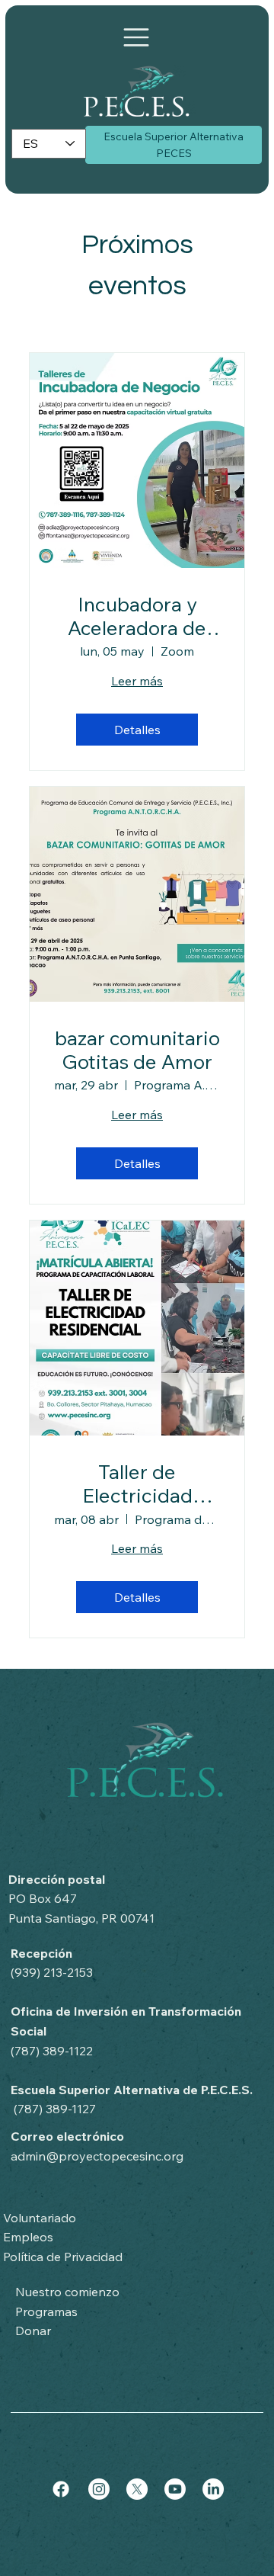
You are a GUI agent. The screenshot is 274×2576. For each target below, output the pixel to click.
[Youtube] (175, 2489)
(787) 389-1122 (52, 2051)
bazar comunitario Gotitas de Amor (137, 1050)
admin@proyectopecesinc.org (97, 2156)
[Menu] (136, 37)
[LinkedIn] (213, 2489)
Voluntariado (40, 2218)
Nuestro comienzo (67, 2292)
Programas (46, 2311)
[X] (137, 2489)
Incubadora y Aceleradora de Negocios (137, 616)
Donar (33, 2331)
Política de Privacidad (63, 2257)
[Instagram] (99, 2489)
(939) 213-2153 (52, 1972)
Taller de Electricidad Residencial (137, 1484)
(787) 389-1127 (55, 2109)
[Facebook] (61, 2489)
